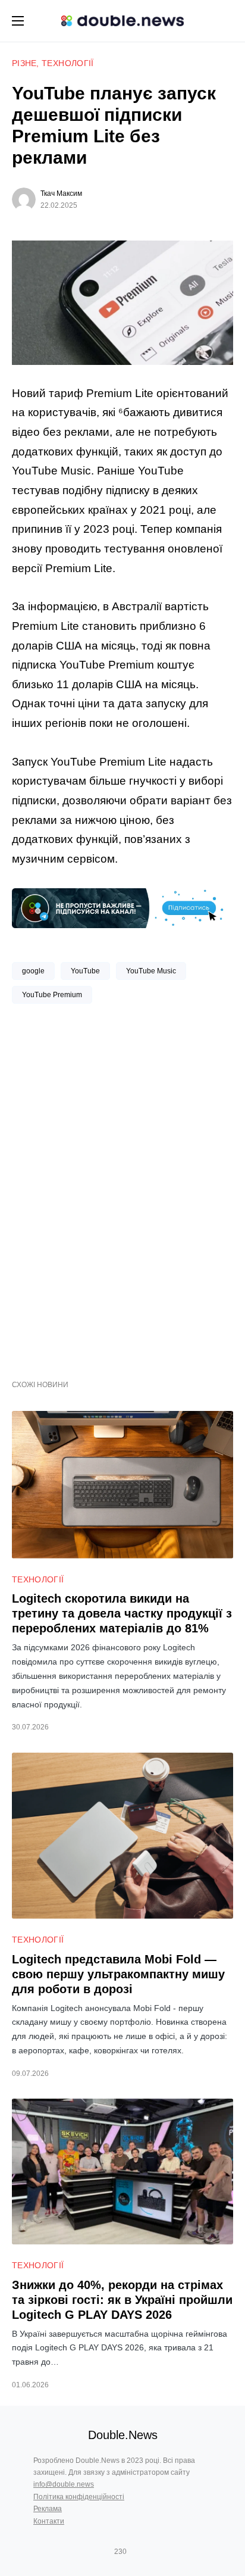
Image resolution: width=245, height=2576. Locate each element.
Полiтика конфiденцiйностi (79, 2497)
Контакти (49, 2521)
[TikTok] (137, 2552)
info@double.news (64, 2484)
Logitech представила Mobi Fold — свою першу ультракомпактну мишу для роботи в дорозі (118, 1974)
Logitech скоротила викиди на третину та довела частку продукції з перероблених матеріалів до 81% (122, 1613)
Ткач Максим (61, 193)
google (33, 971)
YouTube (85, 971)
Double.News (123, 2435)
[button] (18, 21)
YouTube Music (151, 971)
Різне (24, 63)
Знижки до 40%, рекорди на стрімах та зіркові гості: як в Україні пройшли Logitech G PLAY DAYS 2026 (122, 2300)
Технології (68, 63)
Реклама (48, 2509)
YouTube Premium (52, 995)
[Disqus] (122, 1187)
